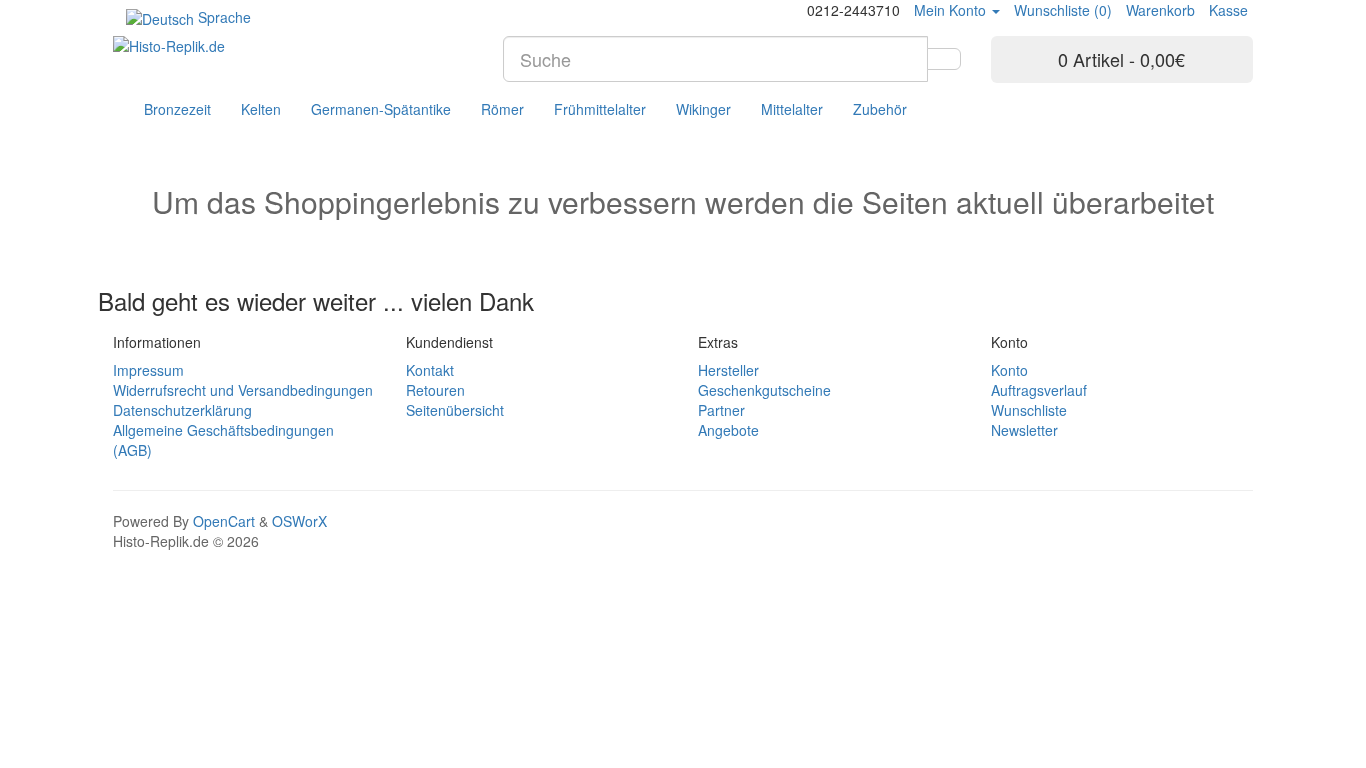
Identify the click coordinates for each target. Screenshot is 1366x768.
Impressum (148, 370)
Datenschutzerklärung (182, 410)
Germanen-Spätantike (381, 109)
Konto (1009, 370)
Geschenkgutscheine (764, 390)
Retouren (435, 390)
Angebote (728, 430)
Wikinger (703, 109)
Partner (721, 410)
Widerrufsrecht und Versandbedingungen (243, 390)
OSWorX (299, 521)
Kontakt (430, 370)
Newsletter (1024, 430)
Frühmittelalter (600, 109)
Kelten (261, 109)
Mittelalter (792, 109)
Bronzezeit (177, 109)
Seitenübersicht (455, 410)
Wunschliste (1029, 410)
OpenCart (224, 521)
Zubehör (880, 109)
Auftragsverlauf (1039, 390)
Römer (502, 109)
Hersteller (728, 370)
